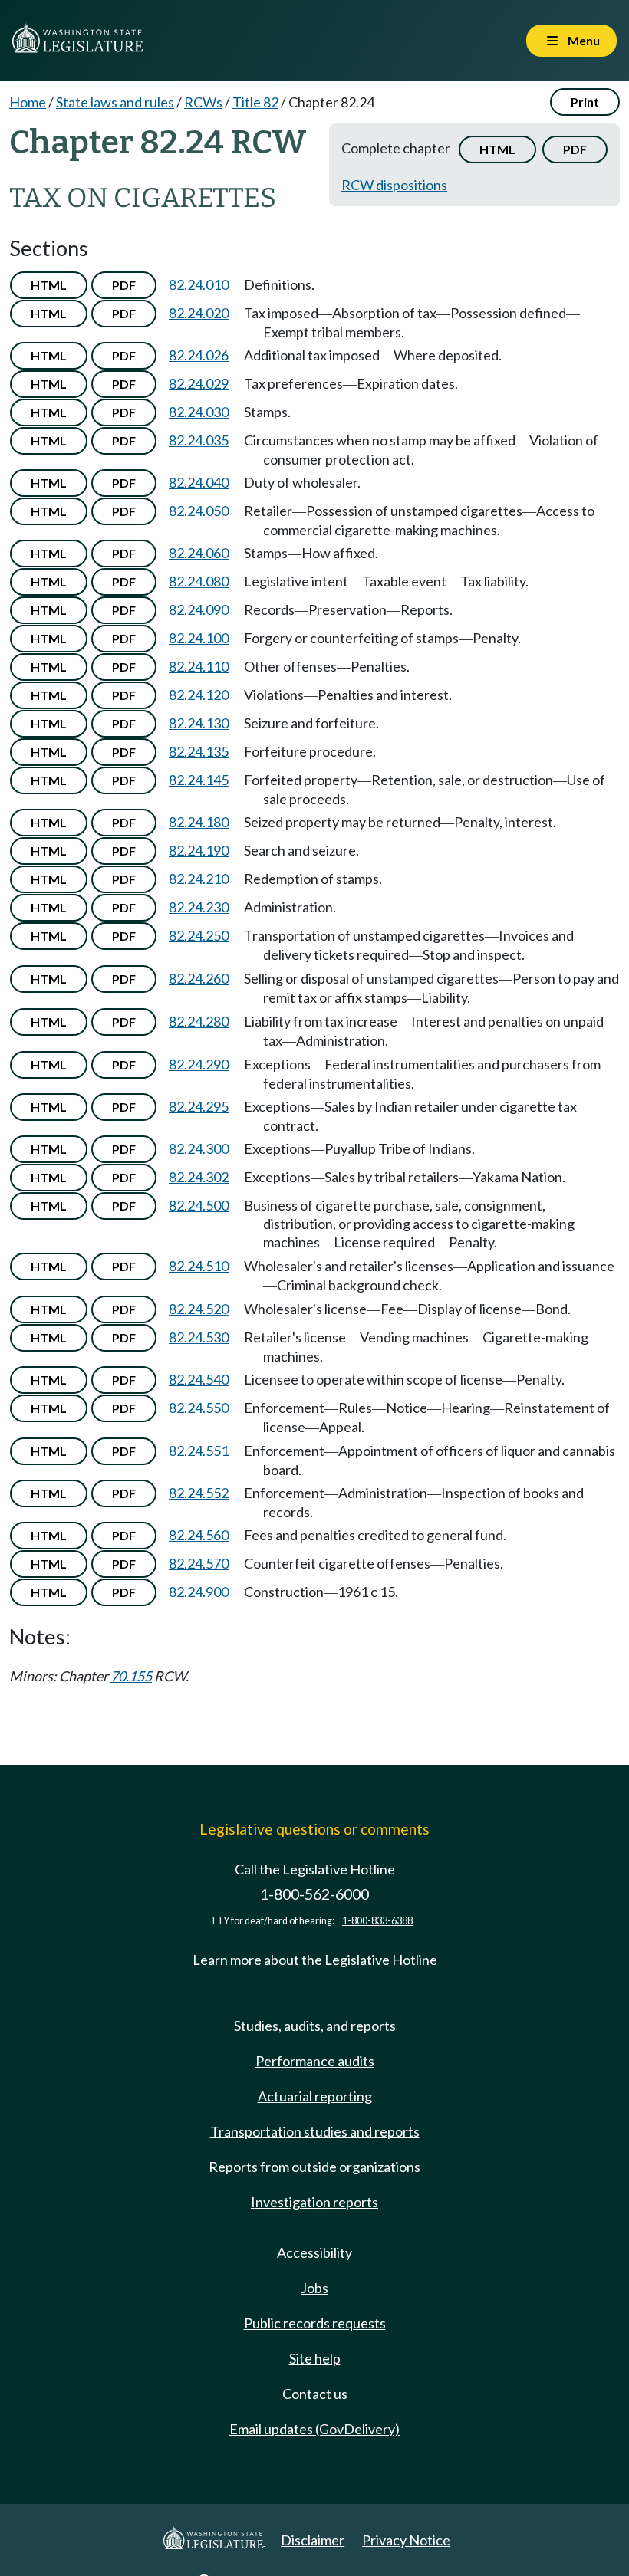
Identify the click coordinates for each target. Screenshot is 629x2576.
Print (585, 102)
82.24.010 (199, 284)
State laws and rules (115, 102)
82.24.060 (199, 553)
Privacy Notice (406, 2540)
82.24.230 (199, 907)
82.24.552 (199, 1493)
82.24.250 (199, 935)
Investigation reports (314, 2202)
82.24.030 (199, 412)
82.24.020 (199, 313)
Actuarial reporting (315, 2096)
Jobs (314, 2288)
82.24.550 (199, 1408)
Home (28, 102)
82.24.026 (199, 355)
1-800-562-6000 (314, 1894)
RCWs (203, 102)
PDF (575, 149)
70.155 (131, 1676)
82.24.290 (199, 1064)
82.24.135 (199, 751)
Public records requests (315, 2323)
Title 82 (255, 102)
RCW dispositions (394, 185)
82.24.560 (199, 1535)
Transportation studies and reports (315, 2131)
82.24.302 (199, 1177)
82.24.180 (199, 822)
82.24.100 (199, 638)
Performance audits (315, 2061)
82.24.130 (199, 723)
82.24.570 (199, 1563)
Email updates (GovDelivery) (314, 2429)
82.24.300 (199, 1148)
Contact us (315, 2394)
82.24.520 (199, 1309)
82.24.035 (199, 440)
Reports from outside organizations (314, 2167)
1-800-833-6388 (377, 1921)
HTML (497, 149)
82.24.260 (199, 978)
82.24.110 (199, 666)
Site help (315, 2358)
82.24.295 (199, 1106)
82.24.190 (199, 850)
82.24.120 (199, 695)
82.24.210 (199, 879)
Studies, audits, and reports (315, 2026)
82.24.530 (199, 1337)
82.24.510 (199, 1266)
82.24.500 (199, 1205)
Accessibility (314, 2252)
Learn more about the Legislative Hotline (315, 1960)
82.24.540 (199, 1379)
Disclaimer (313, 2540)
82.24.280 (199, 1021)
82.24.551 (199, 1451)
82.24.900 (199, 1592)
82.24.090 (199, 609)
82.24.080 (199, 581)
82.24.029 (199, 383)
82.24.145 (199, 780)
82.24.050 (199, 511)
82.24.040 (199, 482)
